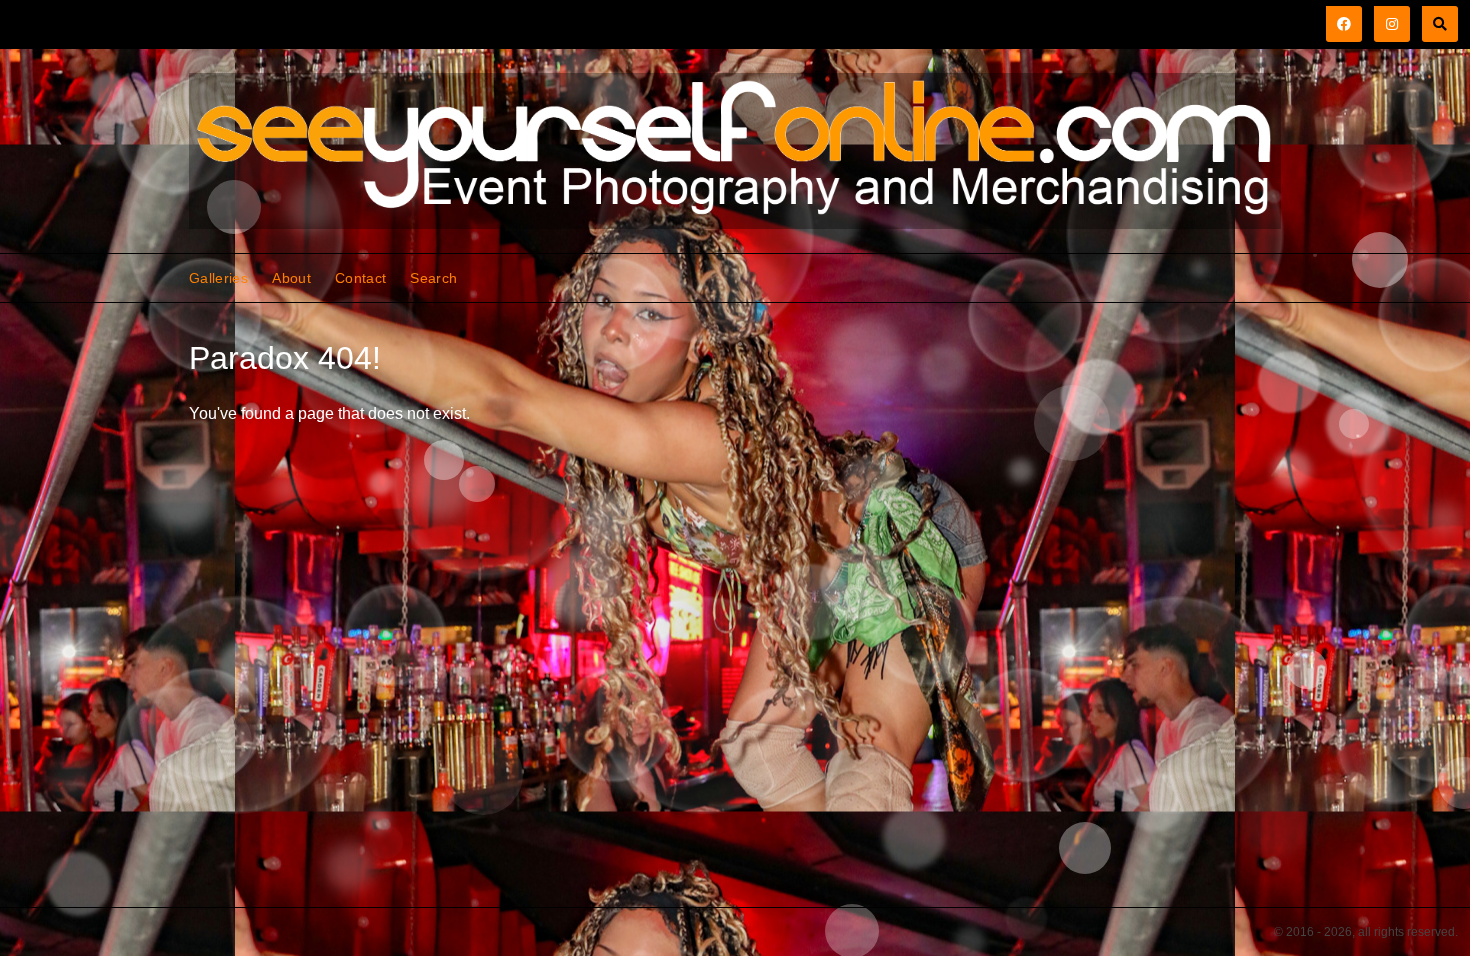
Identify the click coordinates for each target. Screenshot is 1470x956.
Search (433, 278)
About (291, 278)
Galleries (218, 278)
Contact (360, 278)
